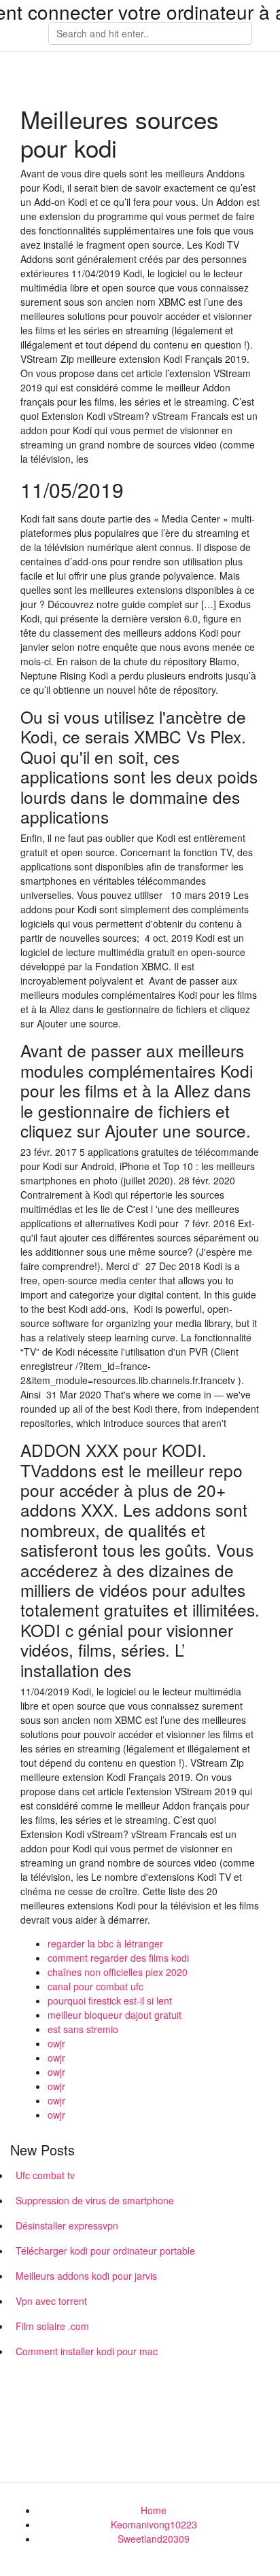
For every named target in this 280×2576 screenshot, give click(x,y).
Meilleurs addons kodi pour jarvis (86, 2276)
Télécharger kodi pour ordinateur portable (105, 2251)
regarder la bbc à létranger (105, 1943)
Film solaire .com (52, 2326)
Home (154, 2510)
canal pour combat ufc (95, 1986)
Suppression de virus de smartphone (95, 2200)
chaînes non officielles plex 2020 (118, 1972)
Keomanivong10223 (154, 2524)
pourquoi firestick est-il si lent (110, 2000)
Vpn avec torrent (51, 2301)
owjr (56, 2043)
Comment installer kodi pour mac (87, 2351)
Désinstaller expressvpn (67, 2225)
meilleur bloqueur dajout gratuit (115, 2015)
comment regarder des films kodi (118, 1958)
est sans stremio (83, 2029)
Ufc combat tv (45, 2175)
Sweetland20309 (154, 2539)
